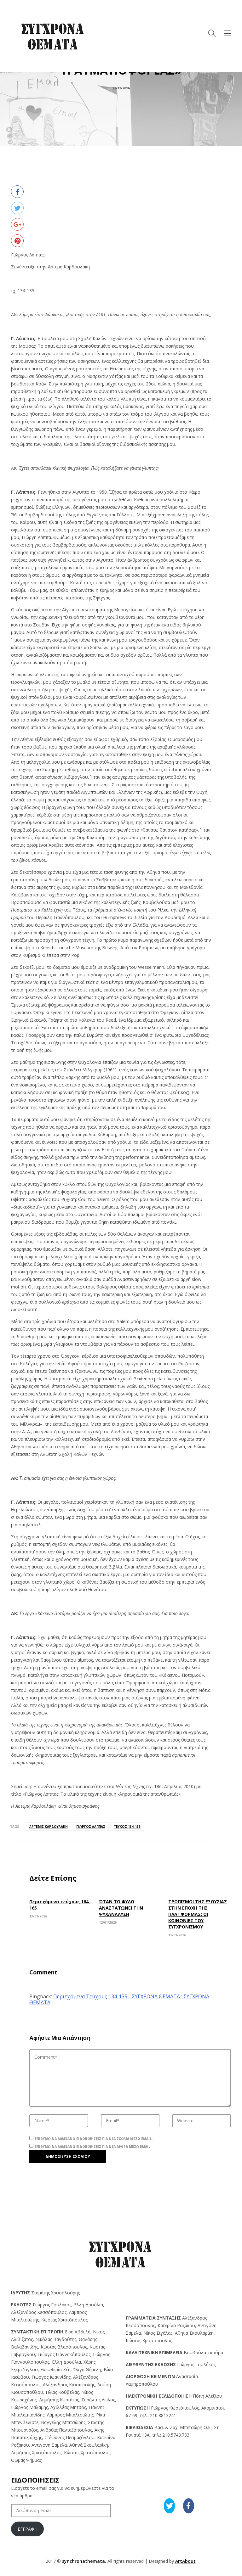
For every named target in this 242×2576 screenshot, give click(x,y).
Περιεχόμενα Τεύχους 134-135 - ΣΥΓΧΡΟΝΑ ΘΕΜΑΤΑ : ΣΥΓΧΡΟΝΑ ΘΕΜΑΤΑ (119, 1999)
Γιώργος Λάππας (91, 1827)
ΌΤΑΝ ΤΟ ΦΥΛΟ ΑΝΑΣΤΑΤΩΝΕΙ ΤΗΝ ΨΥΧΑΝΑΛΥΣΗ (121, 1908)
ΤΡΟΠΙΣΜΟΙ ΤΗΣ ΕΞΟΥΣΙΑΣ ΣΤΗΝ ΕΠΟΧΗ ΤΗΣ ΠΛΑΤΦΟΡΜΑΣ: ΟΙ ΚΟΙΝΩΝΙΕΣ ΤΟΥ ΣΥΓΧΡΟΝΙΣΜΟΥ (198, 1914)
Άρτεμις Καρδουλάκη (49, 1827)
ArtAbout (185, 2561)
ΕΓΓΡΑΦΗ (28, 2529)
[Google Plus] (17, 224)
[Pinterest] (17, 241)
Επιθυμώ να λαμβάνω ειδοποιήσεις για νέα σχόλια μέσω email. (94, 2139)
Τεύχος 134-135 (127, 1827)
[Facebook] (17, 192)
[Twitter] (17, 208)
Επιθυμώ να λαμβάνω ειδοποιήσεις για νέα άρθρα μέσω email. (93, 2147)
